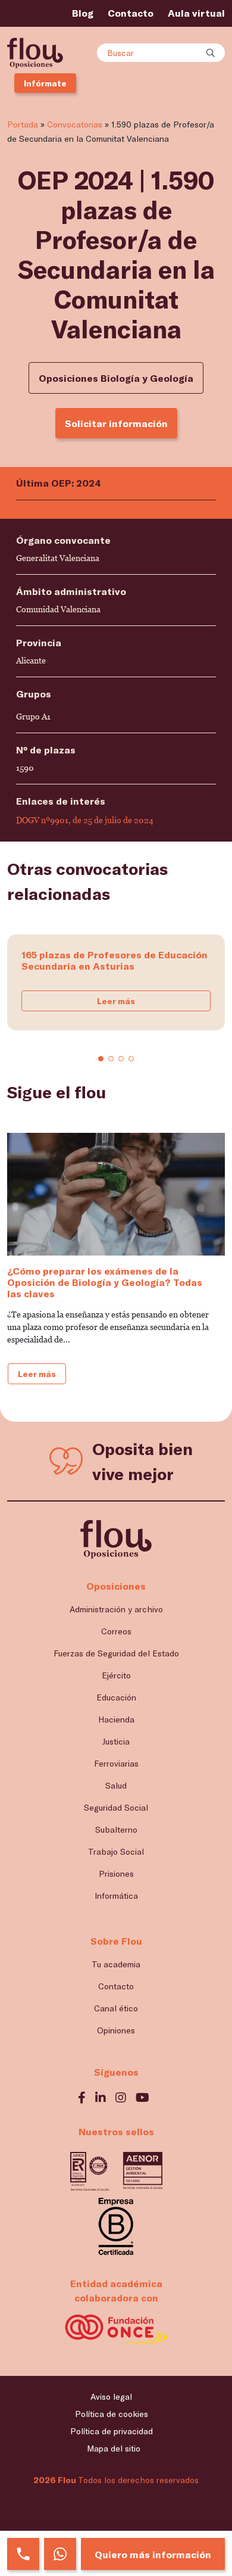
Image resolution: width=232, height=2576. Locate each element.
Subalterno (116, 1829)
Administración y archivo (116, 1609)
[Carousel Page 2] (111, 1059)
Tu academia (116, 1964)
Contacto (131, 13)
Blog (83, 13)
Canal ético (116, 2008)
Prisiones (116, 1873)
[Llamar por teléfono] (23, 2554)
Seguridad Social (116, 1807)
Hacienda (116, 1719)
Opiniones (116, 2030)
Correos (116, 1631)
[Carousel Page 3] (121, 1059)
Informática (116, 1896)
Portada (23, 124)
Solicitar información (116, 423)
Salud (116, 1785)
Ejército (116, 1675)
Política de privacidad (112, 2431)
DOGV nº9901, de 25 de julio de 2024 (85, 820)
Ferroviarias (116, 1763)
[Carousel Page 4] (131, 1059)
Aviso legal (111, 2396)
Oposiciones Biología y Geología (116, 378)
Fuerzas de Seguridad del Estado (116, 1653)
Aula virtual (196, 13)
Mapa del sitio (114, 2448)
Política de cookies (112, 2414)
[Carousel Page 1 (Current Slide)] (101, 1059)
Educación (116, 1697)
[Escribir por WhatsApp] (60, 2554)
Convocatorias (75, 124)
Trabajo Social (116, 1851)
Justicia (116, 1741)
